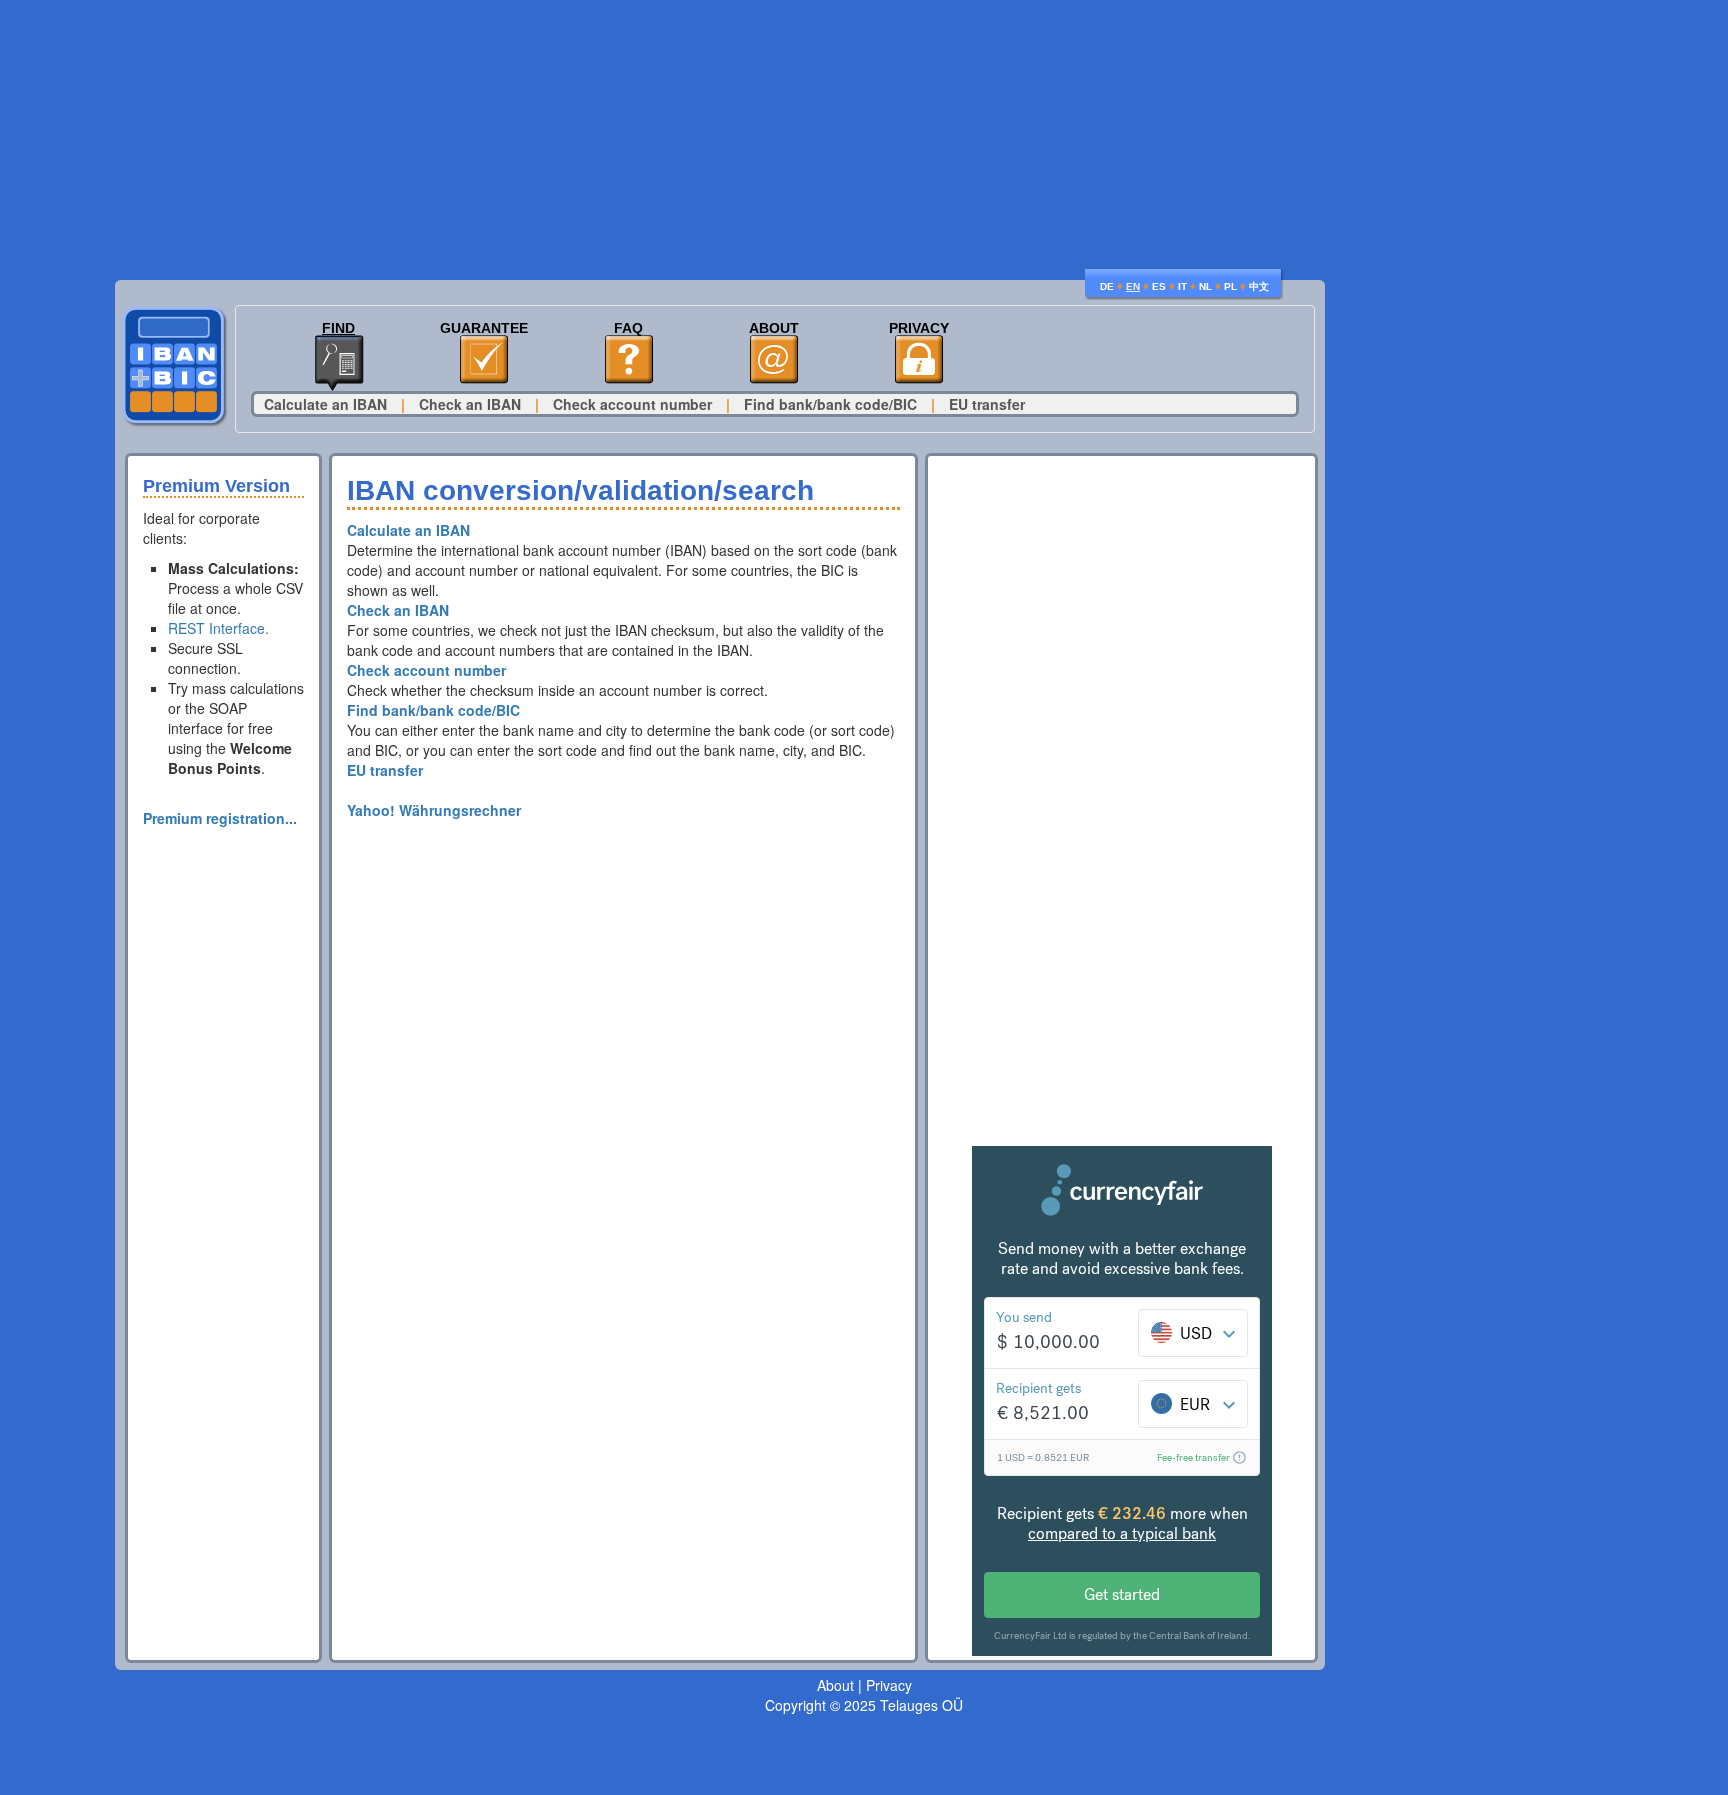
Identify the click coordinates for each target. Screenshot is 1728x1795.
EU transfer (987, 404)
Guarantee (484, 328)
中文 (1259, 286)
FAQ (628, 328)
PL (1230, 286)
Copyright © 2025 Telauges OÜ (864, 1705)
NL (1205, 286)
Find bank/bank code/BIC (830, 404)
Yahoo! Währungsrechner (434, 810)
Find (338, 328)
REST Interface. (218, 628)
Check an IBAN (470, 404)
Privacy (919, 328)
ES (1159, 286)
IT (1182, 286)
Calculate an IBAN (325, 404)
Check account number (632, 404)
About (774, 328)
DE (1107, 286)
